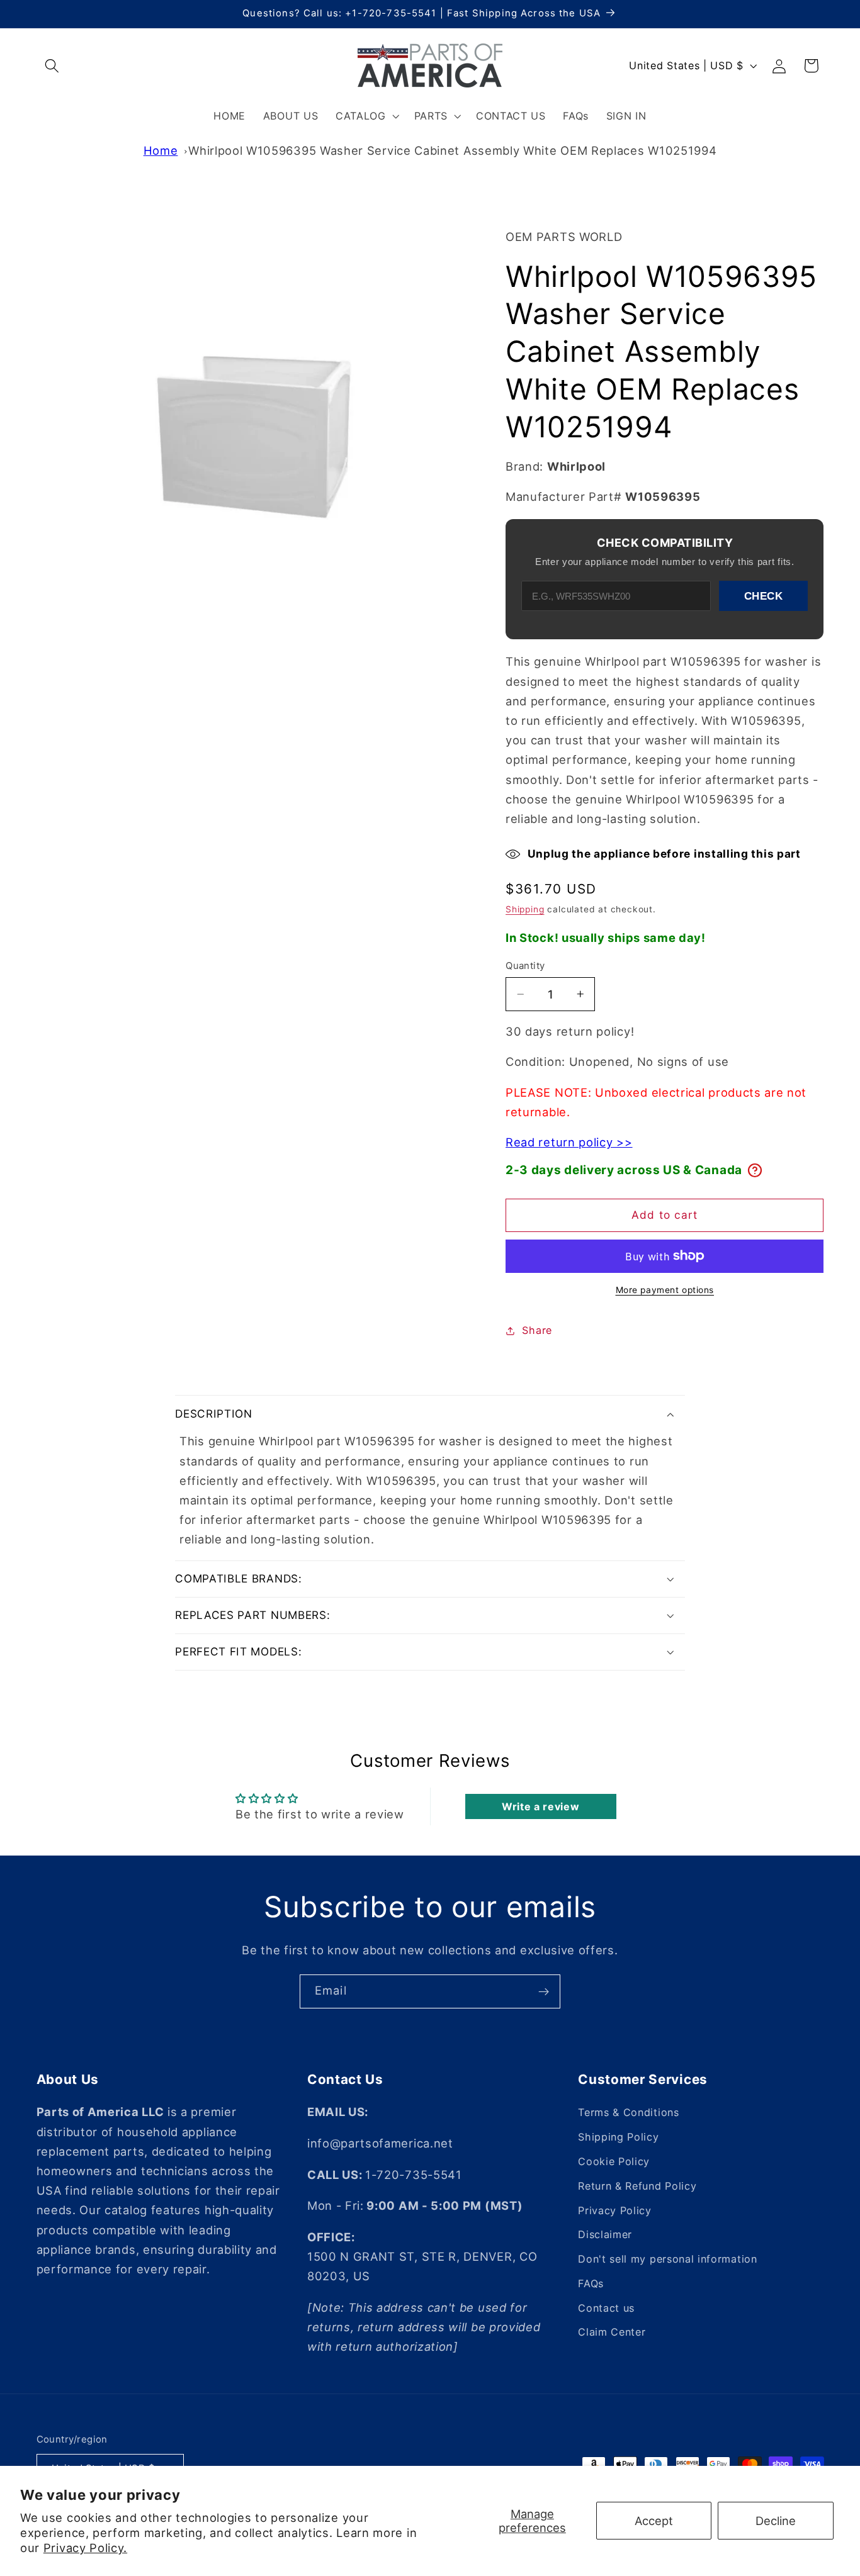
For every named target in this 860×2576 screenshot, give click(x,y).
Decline (776, 2521)
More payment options (665, 1290)
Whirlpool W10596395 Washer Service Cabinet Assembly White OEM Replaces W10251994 (452, 150)
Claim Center (612, 2332)
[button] (53, 66)
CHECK (764, 596)
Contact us (606, 2308)
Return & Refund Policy (637, 2186)
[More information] (755, 1170)
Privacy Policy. (85, 2548)
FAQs (591, 2284)
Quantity (525, 966)
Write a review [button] (541, 1806)
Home (161, 150)
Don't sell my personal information (667, 2260)
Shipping (525, 909)
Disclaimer (605, 2235)
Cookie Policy (614, 2162)
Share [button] (537, 1330)
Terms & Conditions (628, 2113)
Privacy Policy (615, 2210)
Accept (654, 2521)
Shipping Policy (618, 2137)
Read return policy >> (569, 1142)
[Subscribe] (544, 1991)
